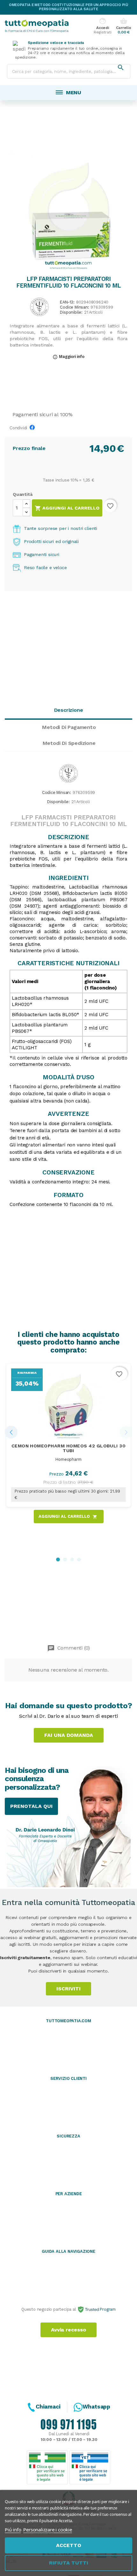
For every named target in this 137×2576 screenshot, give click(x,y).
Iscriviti (68, 1989)
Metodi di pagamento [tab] (69, 727)
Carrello (123, 26)
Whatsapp (96, 2407)
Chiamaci (48, 2407)
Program (107, 2309)
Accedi (102, 26)
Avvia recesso (68, 2330)
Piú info (13, 2530)
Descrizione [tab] (69, 710)
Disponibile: (71, 313)
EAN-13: (67, 302)
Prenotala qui (31, 1806)
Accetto (69, 2545)
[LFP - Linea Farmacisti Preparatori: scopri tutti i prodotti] (40, 307)
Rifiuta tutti (69, 2563)
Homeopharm (68, 1459)
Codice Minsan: (74, 307)
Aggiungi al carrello (67, 508)
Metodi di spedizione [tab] (69, 743)
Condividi (34, 429)
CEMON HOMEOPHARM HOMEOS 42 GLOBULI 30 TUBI (69, 1448)
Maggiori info (68, 357)
